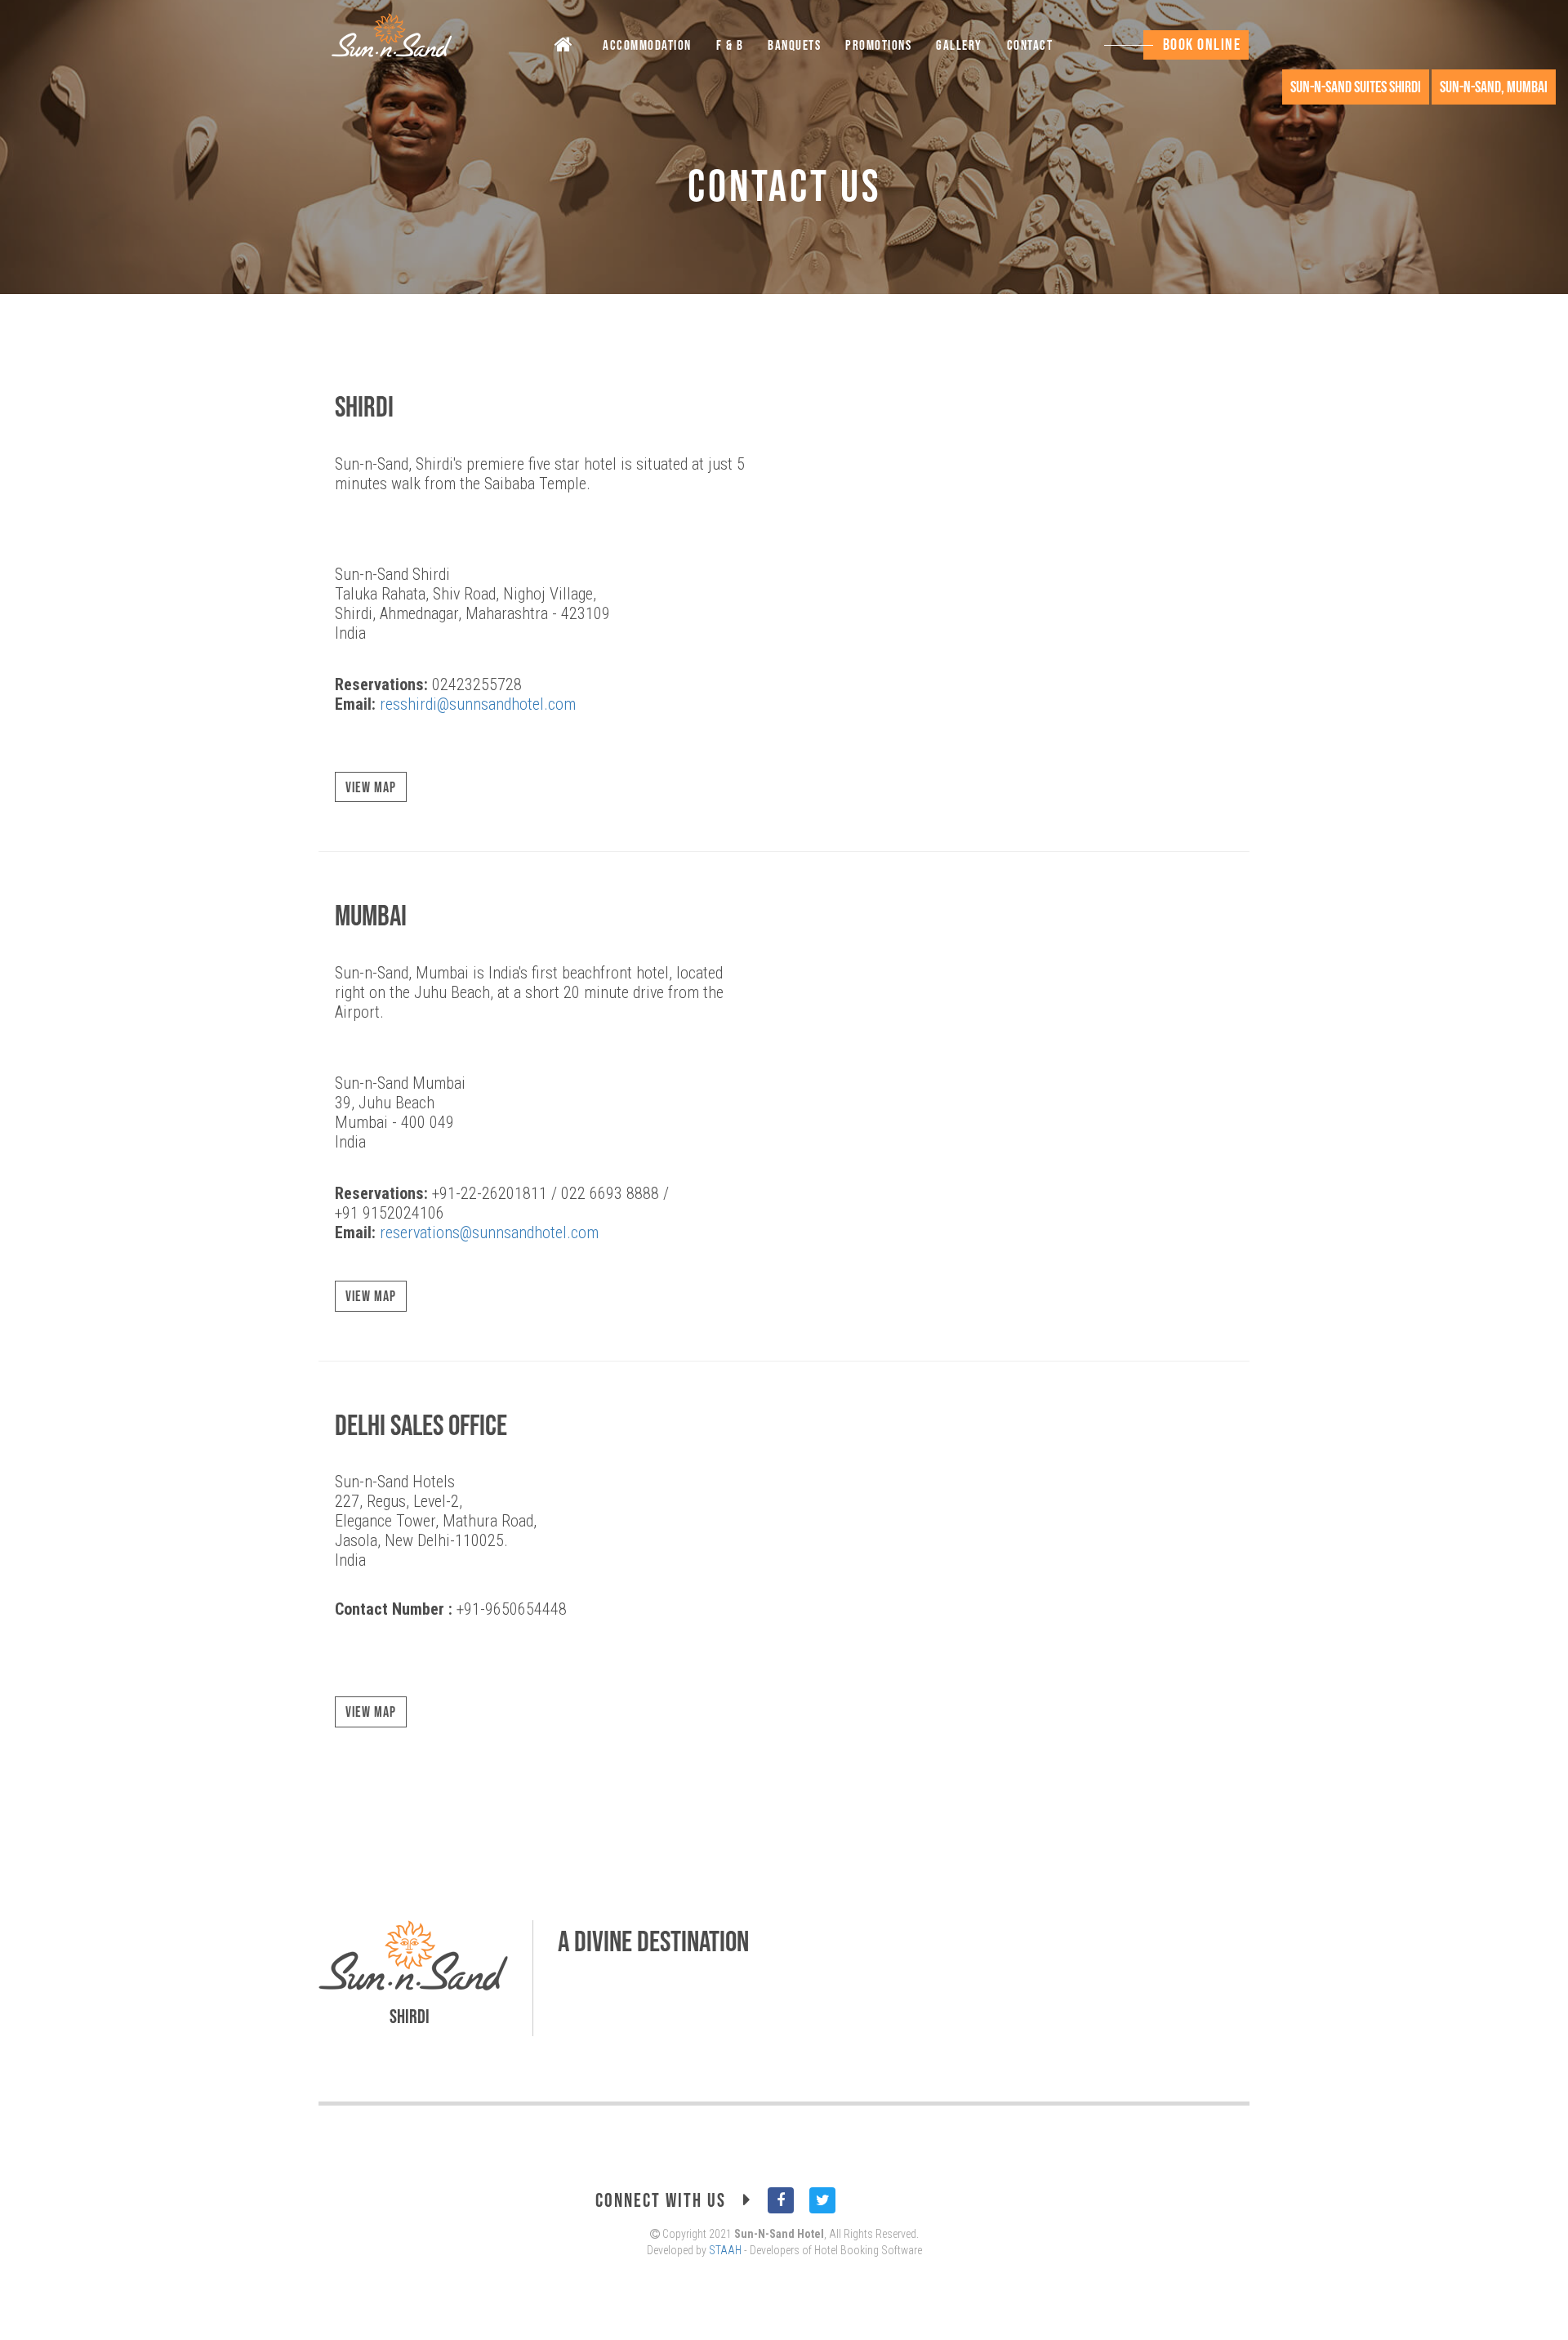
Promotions (878, 46)
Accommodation (647, 46)
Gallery (959, 46)
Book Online (1202, 45)
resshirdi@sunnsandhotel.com (478, 704)
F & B (730, 46)
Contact (1030, 46)
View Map (371, 788)
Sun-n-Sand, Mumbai (1494, 87)
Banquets (794, 46)
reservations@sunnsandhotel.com (489, 1232)
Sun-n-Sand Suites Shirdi (1356, 87)
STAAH (725, 2250)
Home (567, 48)
